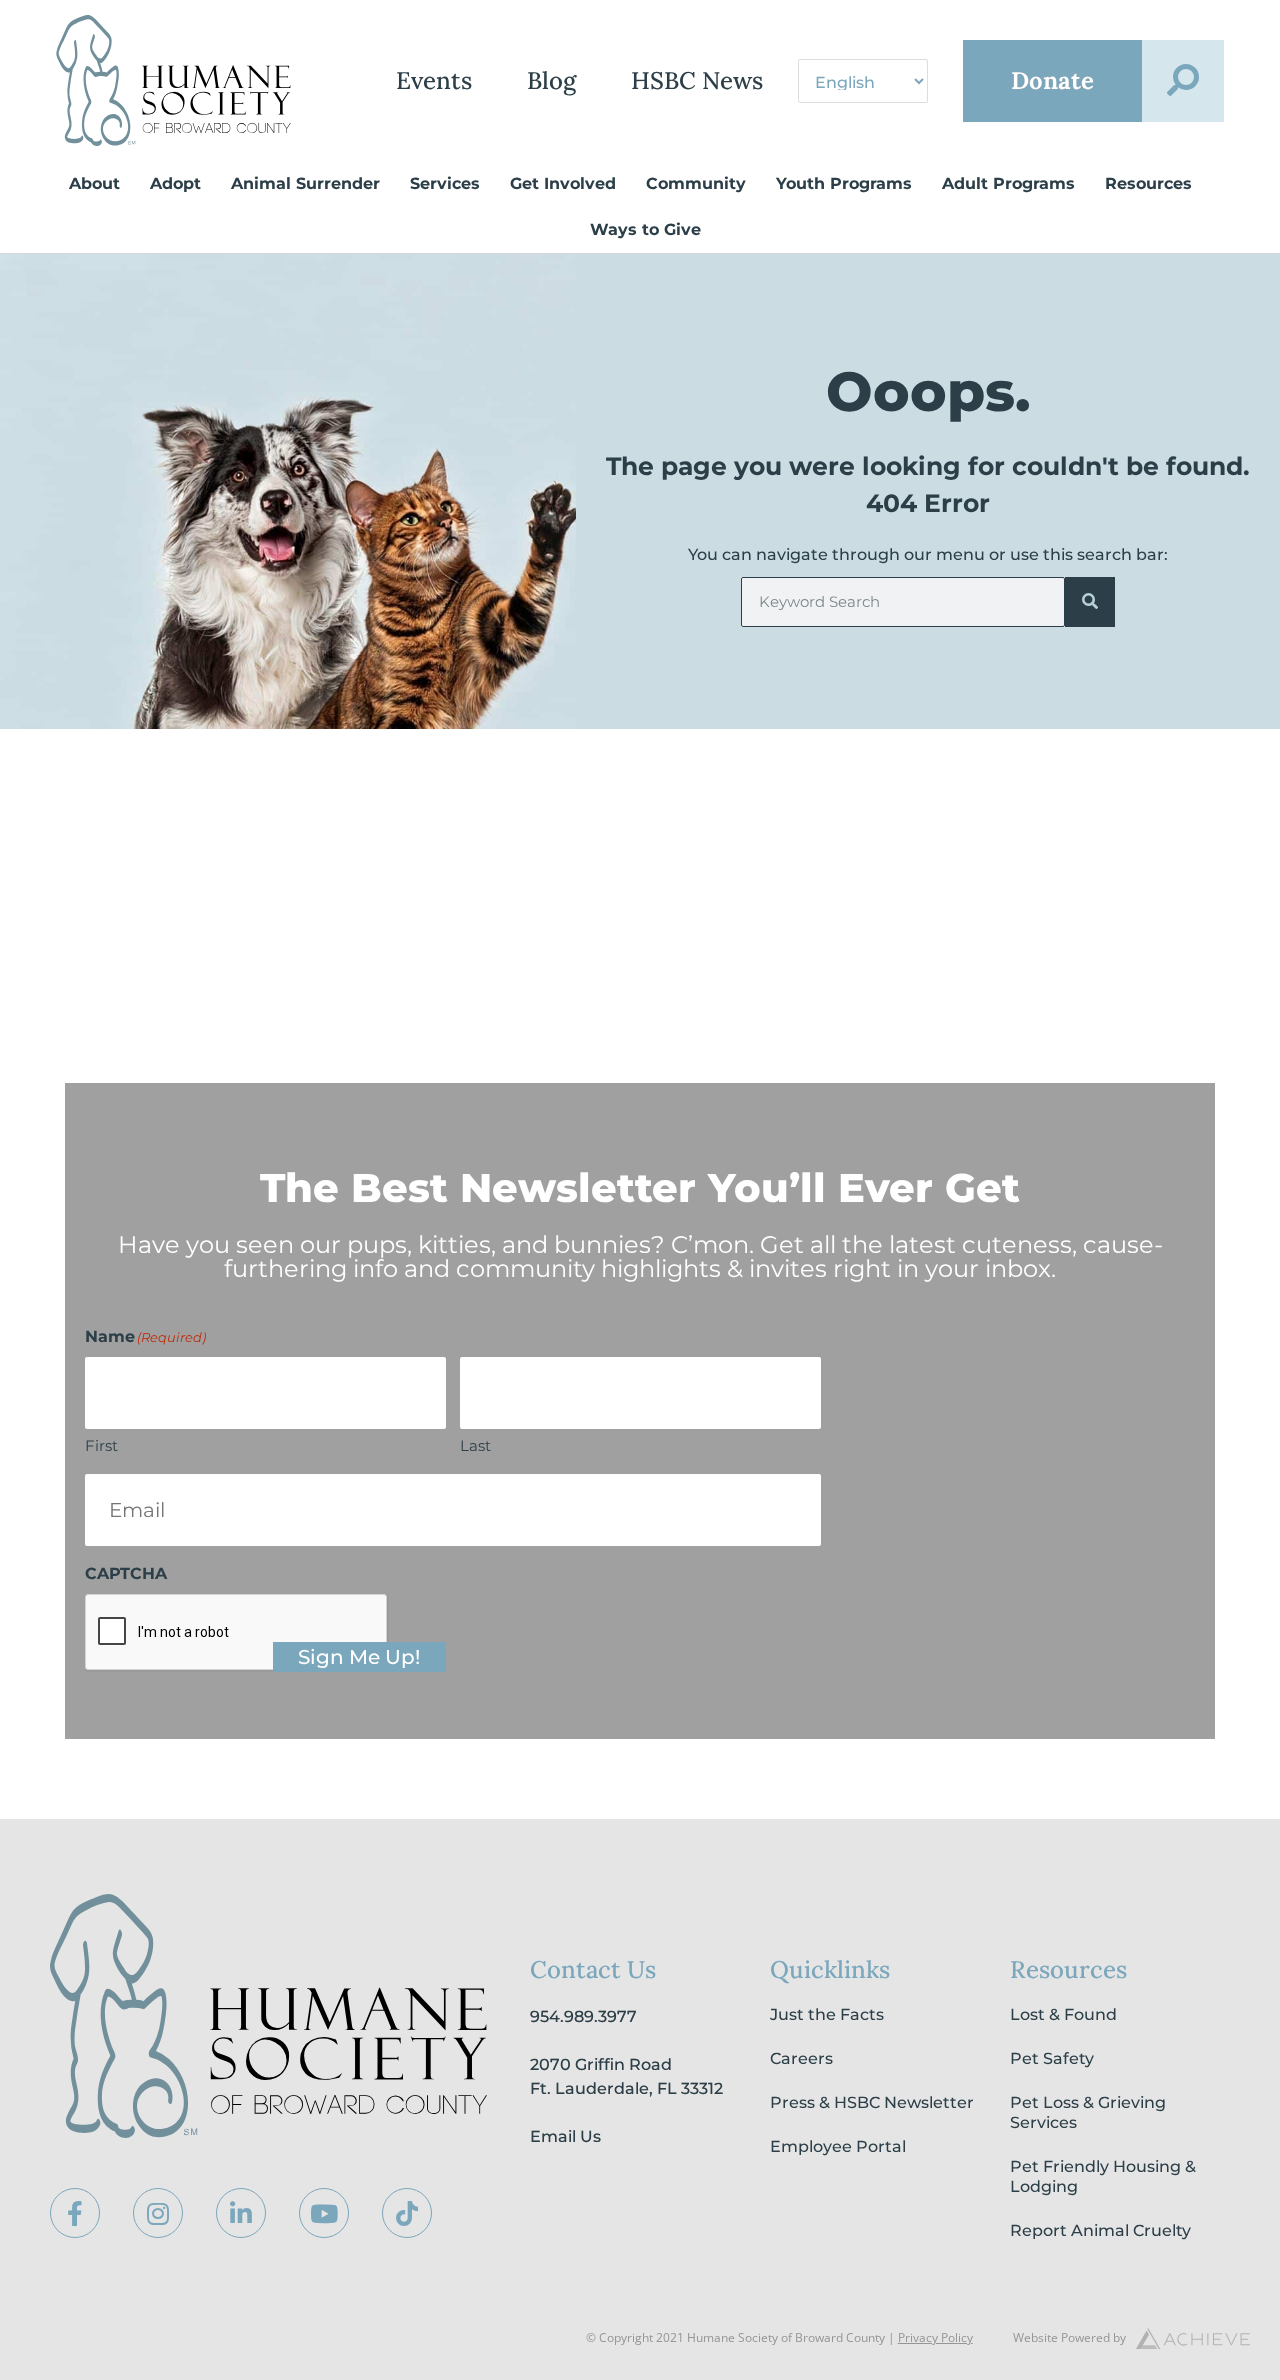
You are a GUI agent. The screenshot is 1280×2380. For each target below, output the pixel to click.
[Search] (1090, 602)
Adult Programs (1008, 183)
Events (434, 80)
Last (475, 1445)
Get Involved (563, 183)
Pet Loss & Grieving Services (1088, 2112)
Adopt (175, 183)
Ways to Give (645, 229)
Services (445, 183)
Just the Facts (827, 2014)
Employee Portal (838, 2146)
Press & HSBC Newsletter (872, 2102)
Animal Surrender (305, 183)
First (101, 1445)
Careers (801, 2058)
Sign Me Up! (359, 1657)
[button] (1183, 81)
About (94, 183)
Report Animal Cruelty (1100, 2230)
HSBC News (697, 80)
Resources (1148, 183)
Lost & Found (1063, 2014)
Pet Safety (1052, 2058)
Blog (551, 80)
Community (696, 183)
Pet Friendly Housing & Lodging (1103, 2176)
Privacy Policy (935, 2337)
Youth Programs (844, 183)
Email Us (565, 2136)
